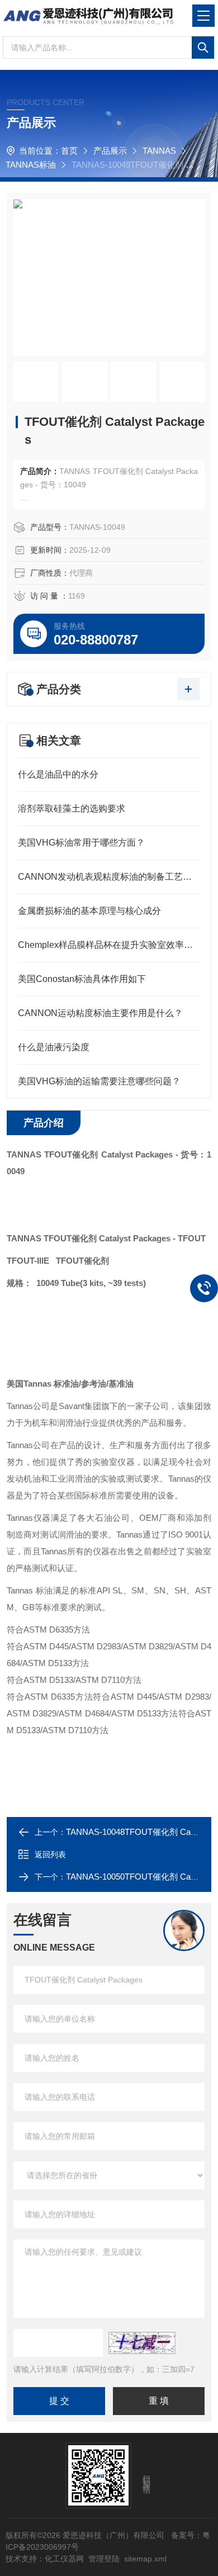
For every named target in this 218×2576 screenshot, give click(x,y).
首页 (69, 151)
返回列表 (50, 1854)
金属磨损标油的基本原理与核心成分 (89, 911)
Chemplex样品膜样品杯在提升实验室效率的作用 (109, 945)
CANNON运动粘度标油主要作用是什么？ (100, 1013)
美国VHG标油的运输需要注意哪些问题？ (99, 1081)
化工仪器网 (64, 2559)
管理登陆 (104, 2559)
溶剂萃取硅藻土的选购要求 (72, 808)
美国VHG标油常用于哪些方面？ (81, 843)
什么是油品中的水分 (58, 774)
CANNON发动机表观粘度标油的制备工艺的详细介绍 (109, 877)
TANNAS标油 (31, 165)
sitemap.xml (145, 2559)
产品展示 (110, 151)
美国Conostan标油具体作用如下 (82, 979)
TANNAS (159, 151)
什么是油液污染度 (54, 1047)
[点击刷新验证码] (142, 2343)
